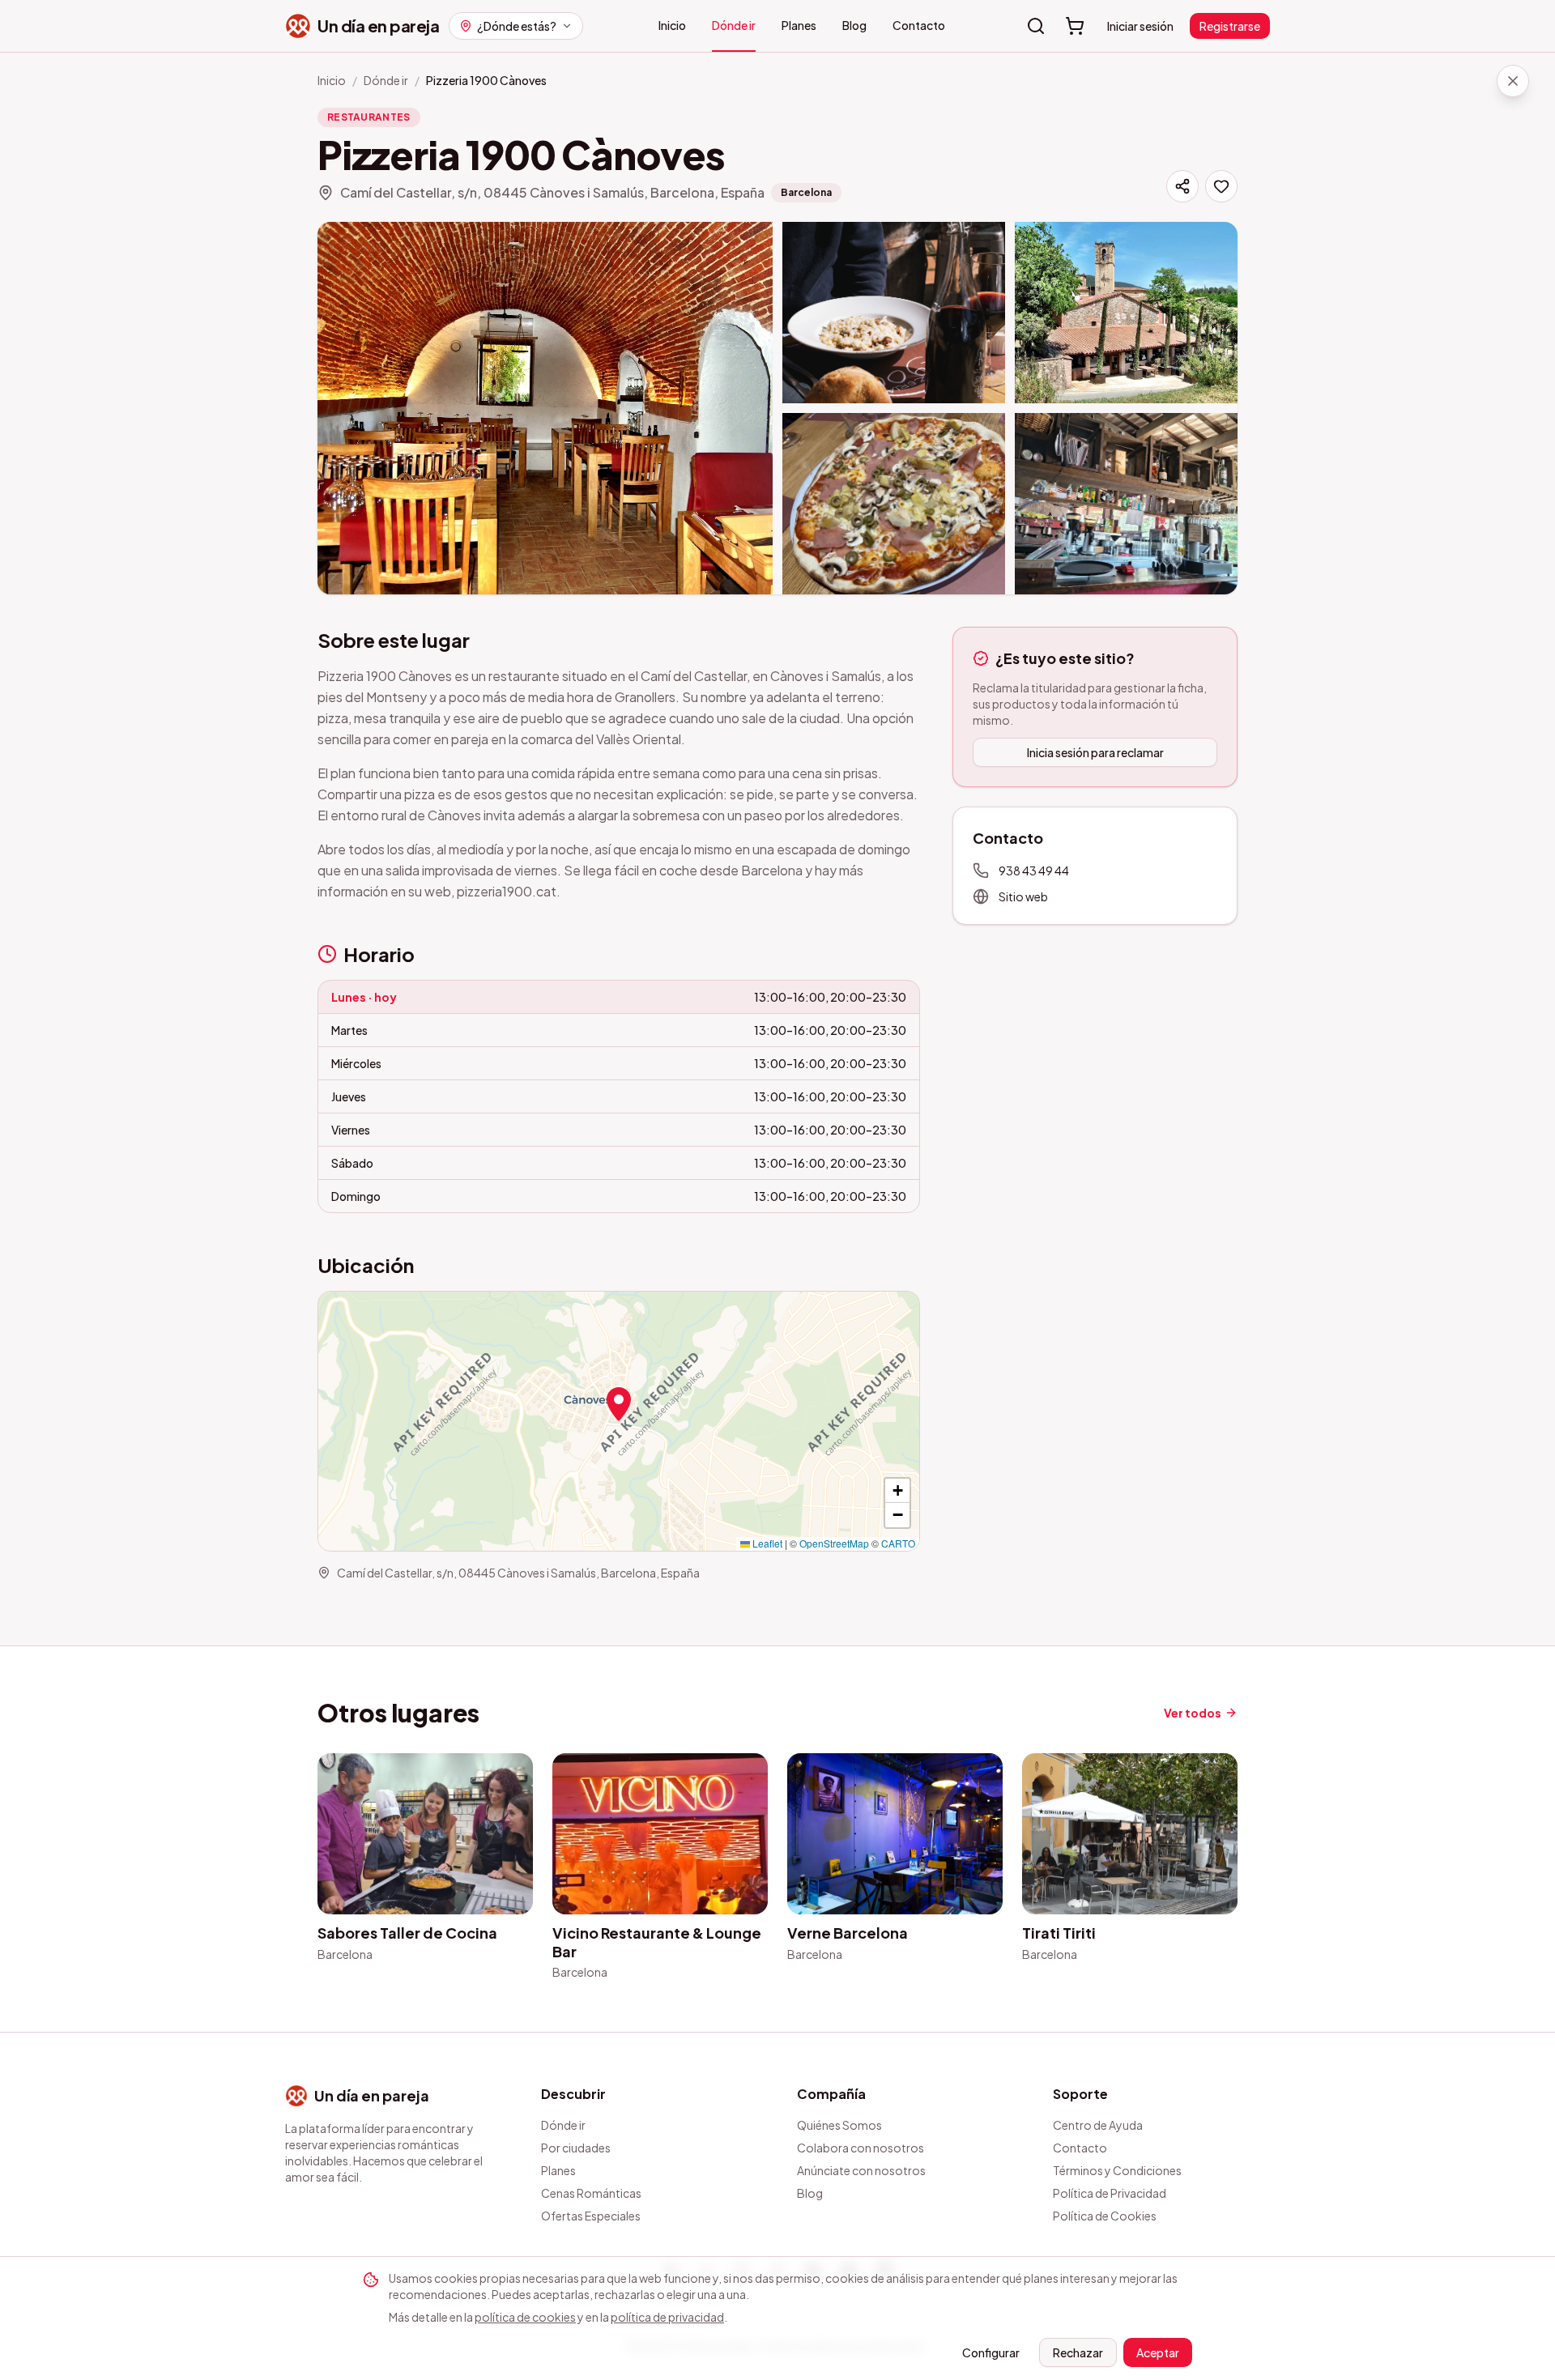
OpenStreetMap (834, 1543)
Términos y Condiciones (1117, 2170)
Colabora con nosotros (861, 2148)
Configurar (991, 2352)
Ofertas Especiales (591, 2216)
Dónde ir (734, 25)
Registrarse (1230, 26)
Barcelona (806, 192)
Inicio (672, 25)
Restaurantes (369, 117)
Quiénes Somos (839, 2125)
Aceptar (1158, 2352)
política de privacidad (667, 2317)
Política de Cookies (1105, 2216)
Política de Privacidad (1110, 2193)
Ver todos (1193, 1713)
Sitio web (1023, 896)
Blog (854, 25)
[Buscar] (1036, 26)
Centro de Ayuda (1098, 2125)
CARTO (898, 1543)
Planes (799, 25)
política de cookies (525, 2317)
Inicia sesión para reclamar (1095, 752)
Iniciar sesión (1140, 26)
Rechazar (1078, 2352)
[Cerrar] (1513, 81)
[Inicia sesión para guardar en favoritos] (1221, 186)
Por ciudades (576, 2148)
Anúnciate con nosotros (861, 2170)
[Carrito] (1075, 26)
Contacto (919, 25)
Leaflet (766, 1543)
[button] (619, 1404)
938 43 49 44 (1034, 871)
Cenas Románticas (591, 2193)
